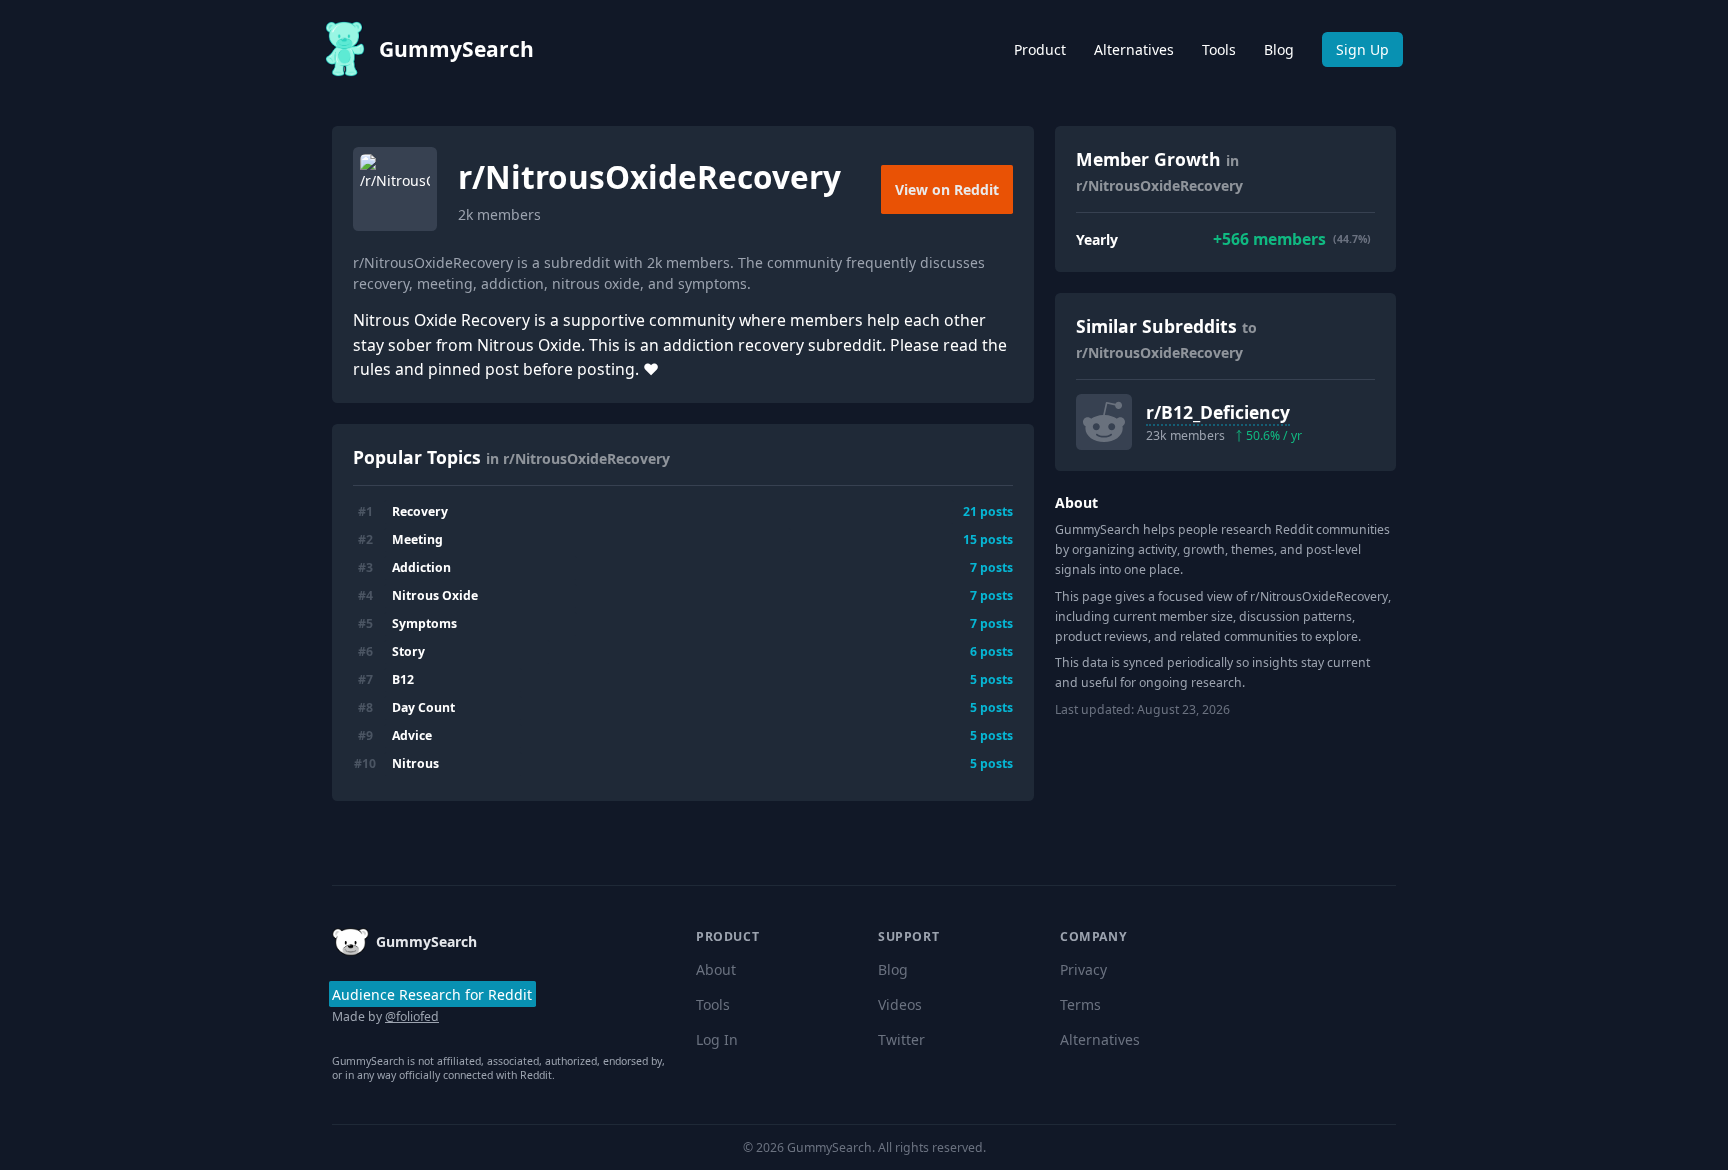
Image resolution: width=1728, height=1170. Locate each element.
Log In (717, 1039)
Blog (1279, 49)
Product (1040, 49)
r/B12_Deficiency (1218, 412)
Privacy (1083, 969)
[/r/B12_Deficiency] (1104, 422)
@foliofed (412, 1016)
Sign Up (1362, 49)
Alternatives (1134, 49)
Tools (1219, 49)
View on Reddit (947, 189)
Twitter (901, 1039)
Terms (1080, 1004)
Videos (900, 1004)
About (716, 969)
